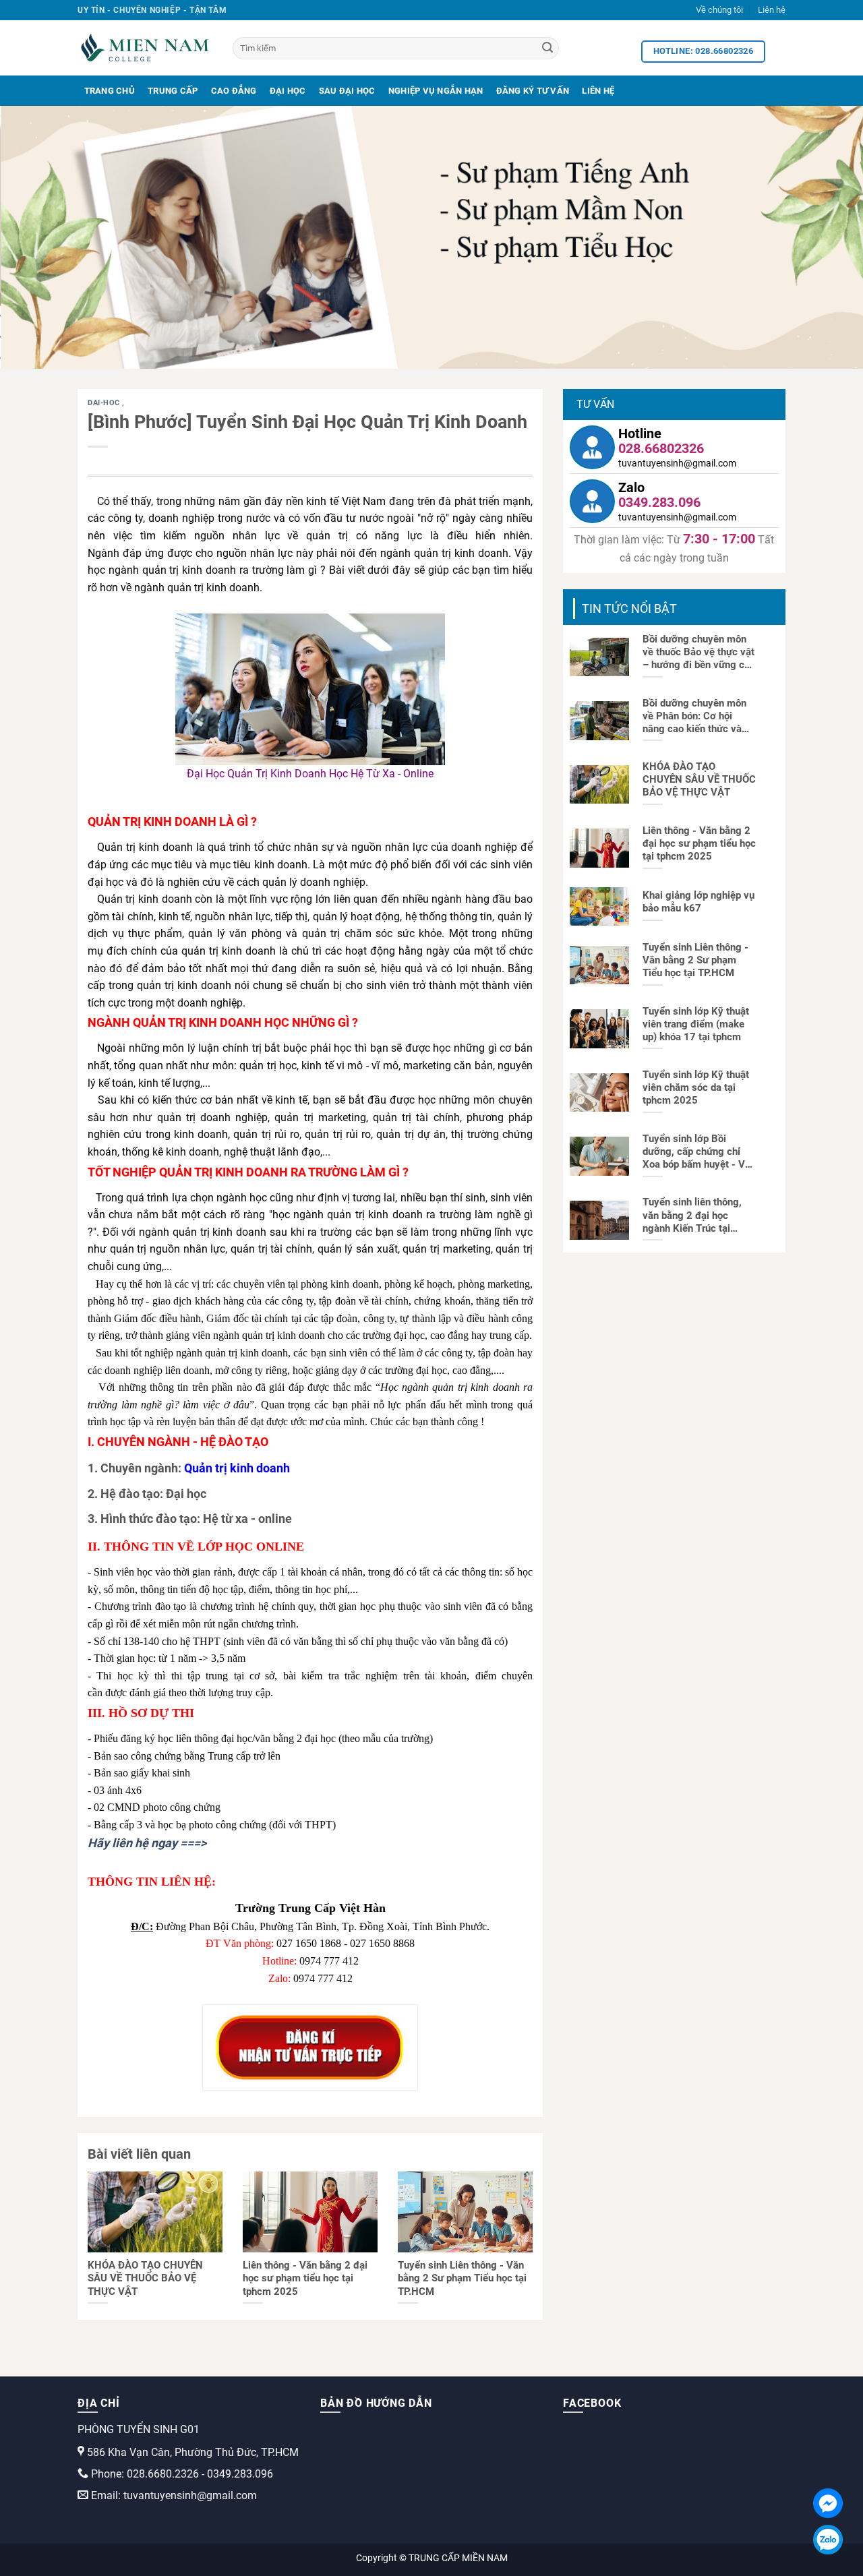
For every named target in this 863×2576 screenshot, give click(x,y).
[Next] (829, 237)
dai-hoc (105, 403)
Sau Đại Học (347, 91)
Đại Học (288, 91)
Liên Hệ (598, 91)
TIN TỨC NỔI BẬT (629, 608)
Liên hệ (772, 10)
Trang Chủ (110, 91)
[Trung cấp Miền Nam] (145, 48)
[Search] (547, 49)
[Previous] (34, 237)
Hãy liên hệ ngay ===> (147, 1843)
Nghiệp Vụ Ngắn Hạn (436, 91)
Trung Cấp (173, 91)
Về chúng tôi (719, 10)
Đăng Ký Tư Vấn (533, 91)
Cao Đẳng (234, 91)
